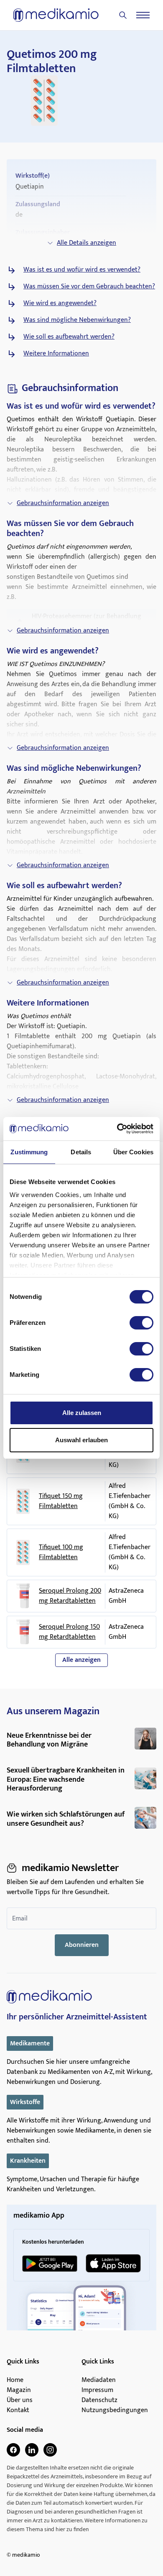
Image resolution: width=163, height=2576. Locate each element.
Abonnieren (82, 1945)
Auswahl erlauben (81, 1440)
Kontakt (18, 2410)
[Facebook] (13, 2450)
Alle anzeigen (81, 1660)
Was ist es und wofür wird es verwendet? (82, 270)
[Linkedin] (32, 2450)
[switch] (141, 1323)
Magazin (19, 2390)
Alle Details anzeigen (87, 243)
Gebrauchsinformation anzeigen (63, 503)
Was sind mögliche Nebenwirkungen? (77, 320)
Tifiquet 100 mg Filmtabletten (61, 1552)
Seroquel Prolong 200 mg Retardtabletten (70, 1596)
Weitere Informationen (56, 354)
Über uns (20, 2400)
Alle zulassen (82, 1413)
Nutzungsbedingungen (115, 2410)
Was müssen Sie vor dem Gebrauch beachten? (89, 287)
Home (15, 2380)
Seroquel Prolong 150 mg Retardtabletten (69, 1632)
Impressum (97, 2390)
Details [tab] (81, 1152)
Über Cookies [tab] (133, 1152)
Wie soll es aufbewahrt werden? (69, 337)
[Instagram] (50, 2450)
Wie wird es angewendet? (60, 303)
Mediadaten (99, 2380)
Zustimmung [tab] (29, 1152)
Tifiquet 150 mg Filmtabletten (61, 1501)
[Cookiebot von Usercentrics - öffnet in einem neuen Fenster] (117, 1129)
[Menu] (143, 15)
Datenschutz (99, 2400)
